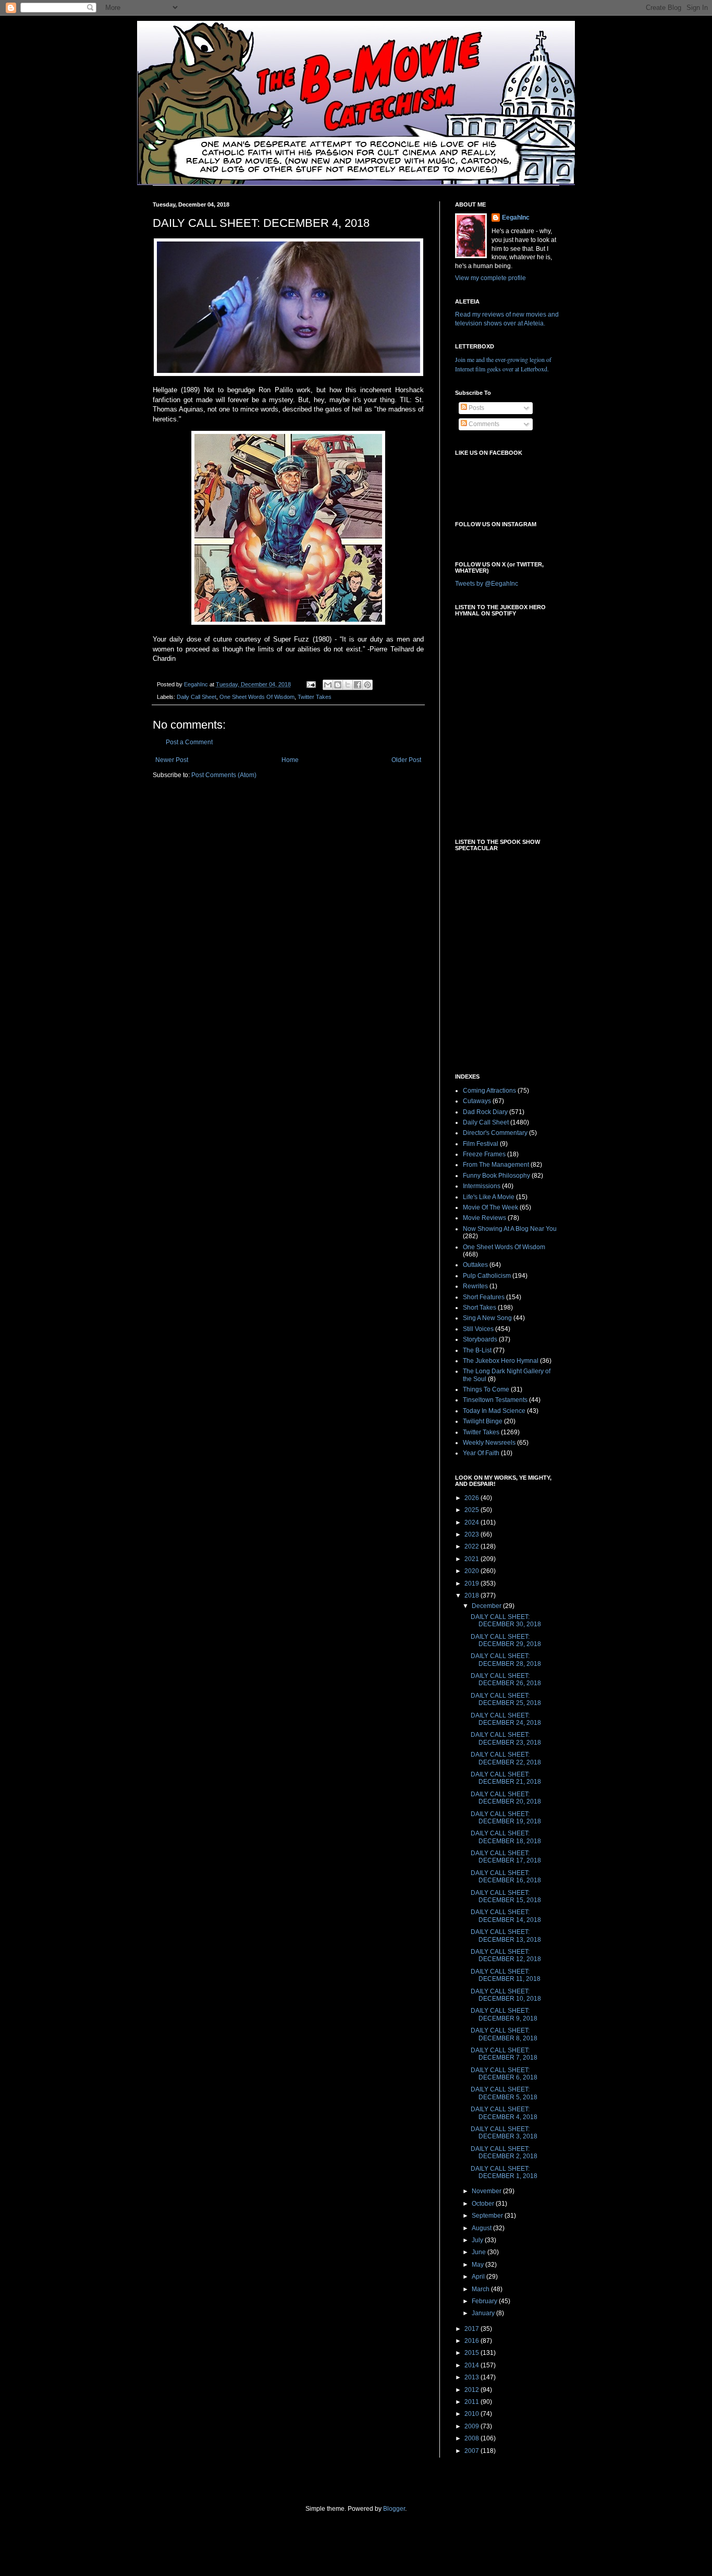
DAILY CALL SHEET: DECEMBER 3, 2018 (504, 2133)
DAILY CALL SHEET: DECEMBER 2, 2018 (504, 2152)
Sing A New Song (487, 1318)
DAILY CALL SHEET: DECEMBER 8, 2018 (504, 2034)
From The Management (496, 1165)
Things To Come (486, 1389)
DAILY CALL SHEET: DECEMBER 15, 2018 (506, 1896)
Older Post (406, 760)
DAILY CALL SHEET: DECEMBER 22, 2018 (506, 1758)
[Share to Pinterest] (367, 685)
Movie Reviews (484, 1218)
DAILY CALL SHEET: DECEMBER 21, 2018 (506, 1778)
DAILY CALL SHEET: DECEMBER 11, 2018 (506, 1975)
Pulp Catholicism (487, 1276)
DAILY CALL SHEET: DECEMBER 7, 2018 (504, 2054)
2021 (472, 1559)
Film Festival (481, 1144)
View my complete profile (490, 278)
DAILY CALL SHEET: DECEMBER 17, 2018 (506, 1857)
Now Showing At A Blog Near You (510, 1229)
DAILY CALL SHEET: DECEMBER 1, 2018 (504, 2172)
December (487, 1606)
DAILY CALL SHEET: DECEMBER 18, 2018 (506, 1837)
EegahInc (516, 217)
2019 (472, 1583)
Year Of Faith (481, 1453)
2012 (472, 2390)
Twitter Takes (315, 697)
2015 (472, 2353)
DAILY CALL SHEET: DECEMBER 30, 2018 (506, 1620)
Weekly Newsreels (489, 1443)
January (484, 2313)
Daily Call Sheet (197, 697)
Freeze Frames (484, 1154)
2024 (472, 1522)
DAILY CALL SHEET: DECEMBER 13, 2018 (506, 1936)
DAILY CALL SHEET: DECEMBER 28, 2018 (506, 1660)
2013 (472, 2377)
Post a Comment (189, 742)
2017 (472, 2329)
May (478, 2265)
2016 (472, 2341)
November (487, 2191)
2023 (472, 1534)
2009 (472, 2426)
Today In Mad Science (494, 1411)
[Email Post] (311, 684)
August (482, 2228)
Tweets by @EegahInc (487, 584)
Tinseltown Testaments (495, 1400)
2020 (472, 1571)
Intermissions (482, 1186)
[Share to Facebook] (358, 685)
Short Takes (480, 1308)
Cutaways (477, 1101)
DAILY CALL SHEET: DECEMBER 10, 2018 (506, 1995)
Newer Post (172, 760)
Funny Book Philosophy (496, 1176)
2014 (472, 2365)
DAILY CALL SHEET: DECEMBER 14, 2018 (506, 1916)
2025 (472, 1510)
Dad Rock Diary (485, 1112)
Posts (476, 408)
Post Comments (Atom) (224, 775)
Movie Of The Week (490, 1207)
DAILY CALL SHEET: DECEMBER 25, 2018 (506, 1699)
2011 (472, 2402)
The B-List (477, 1350)
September (488, 2216)
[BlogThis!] (338, 685)
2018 (472, 1595)
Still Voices (478, 1329)
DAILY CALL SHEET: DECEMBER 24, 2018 (506, 1719)
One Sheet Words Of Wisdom (257, 697)
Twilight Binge (483, 1421)
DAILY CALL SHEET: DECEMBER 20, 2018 (506, 1798)
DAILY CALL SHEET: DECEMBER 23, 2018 (506, 1738)
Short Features (484, 1297)
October (484, 2204)
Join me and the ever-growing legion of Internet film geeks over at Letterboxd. (503, 364)
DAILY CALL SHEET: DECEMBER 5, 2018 (504, 2093)
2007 (472, 2451)
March (481, 2289)
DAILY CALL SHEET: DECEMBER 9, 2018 (504, 2014)
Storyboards (480, 1339)
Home (290, 760)
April (479, 2277)
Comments (483, 424)
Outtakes (475, 1265)
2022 (472, 1546)
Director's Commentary (495, 1133)
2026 (472, 1498)
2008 (472, 2438)
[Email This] (328, 685)
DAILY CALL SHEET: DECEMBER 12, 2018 (506, 1955)
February (485, 2301)
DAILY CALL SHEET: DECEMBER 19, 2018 (506, 1818)
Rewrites (475, 1286)
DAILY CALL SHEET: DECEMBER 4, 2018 (504, 2113)
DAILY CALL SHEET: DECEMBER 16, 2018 (506, 1877)
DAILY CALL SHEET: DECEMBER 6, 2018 (504, 2074)
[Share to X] (348, 685)
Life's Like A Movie (489, 1197)
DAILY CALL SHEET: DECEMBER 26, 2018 (506, 1679)
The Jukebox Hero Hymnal (501, 1361)
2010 (472, 2414)
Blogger (394, 2509)
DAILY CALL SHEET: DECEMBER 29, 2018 (506, 1640)
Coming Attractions (489, 1091)
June (480, 2252)
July (478, 2240)
